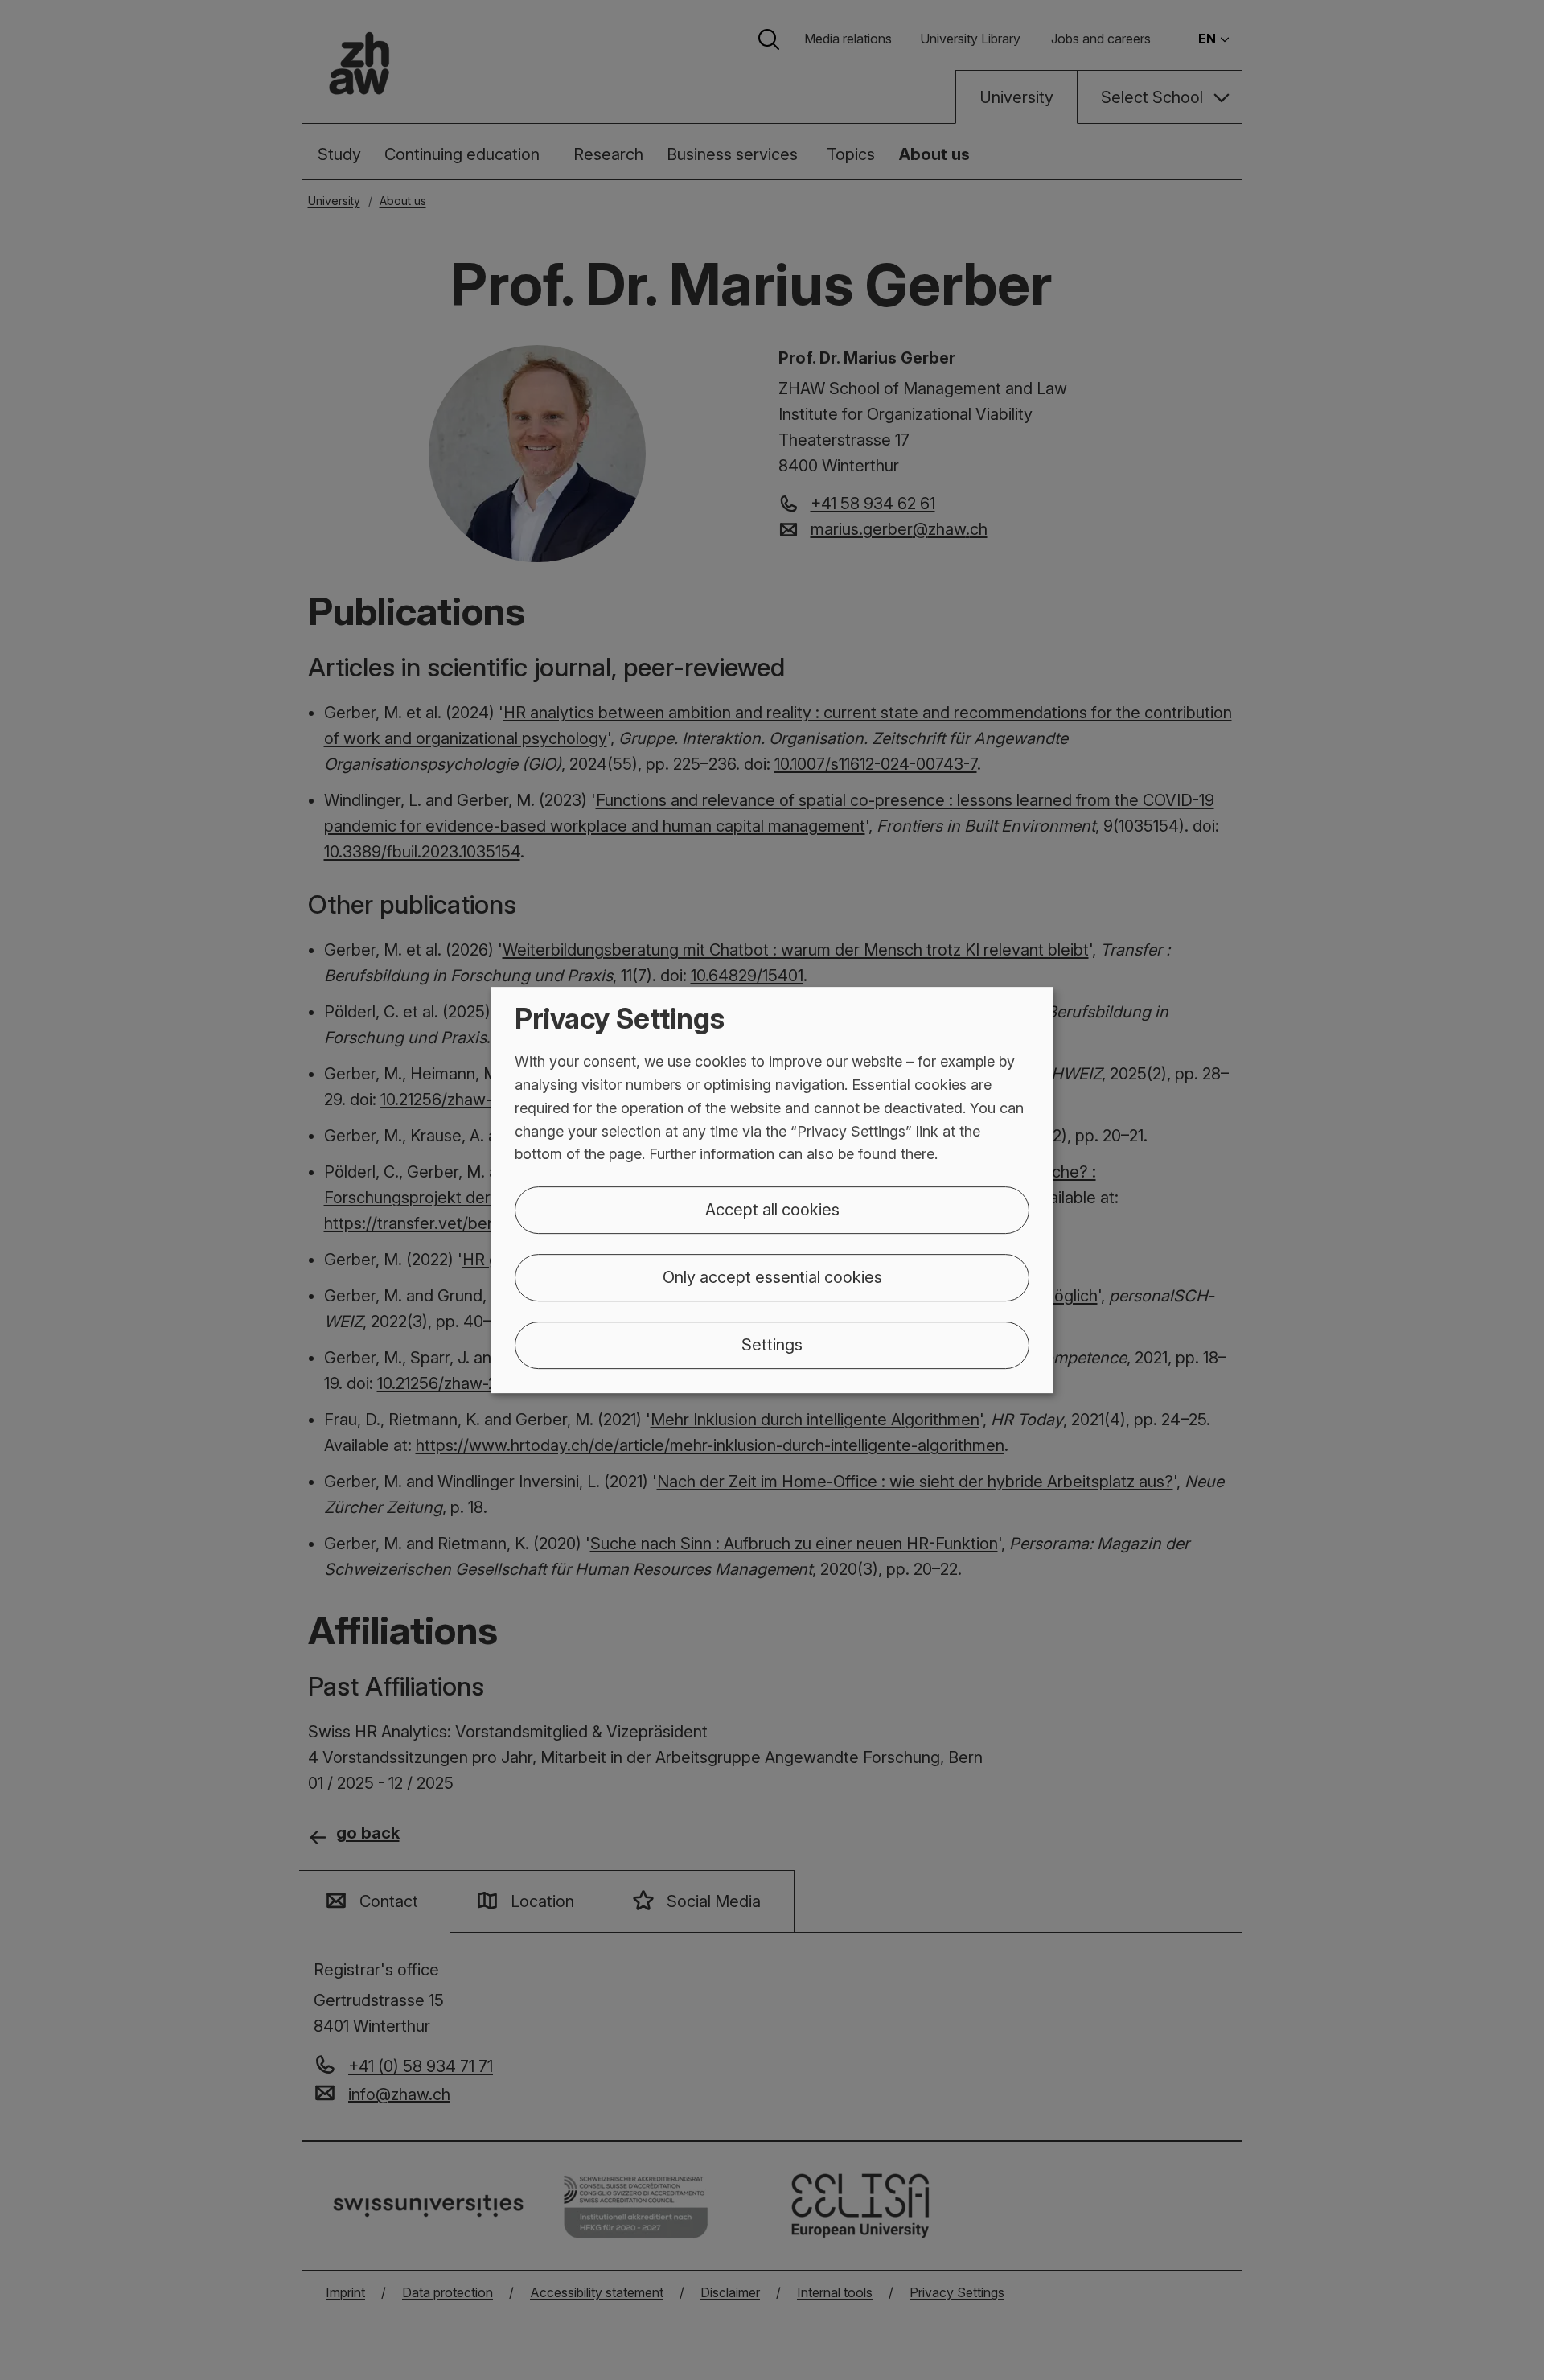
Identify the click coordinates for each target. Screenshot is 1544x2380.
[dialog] (772, 1190)
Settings (772, 1345)
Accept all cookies (772, 1210)
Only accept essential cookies (772, 1277)
